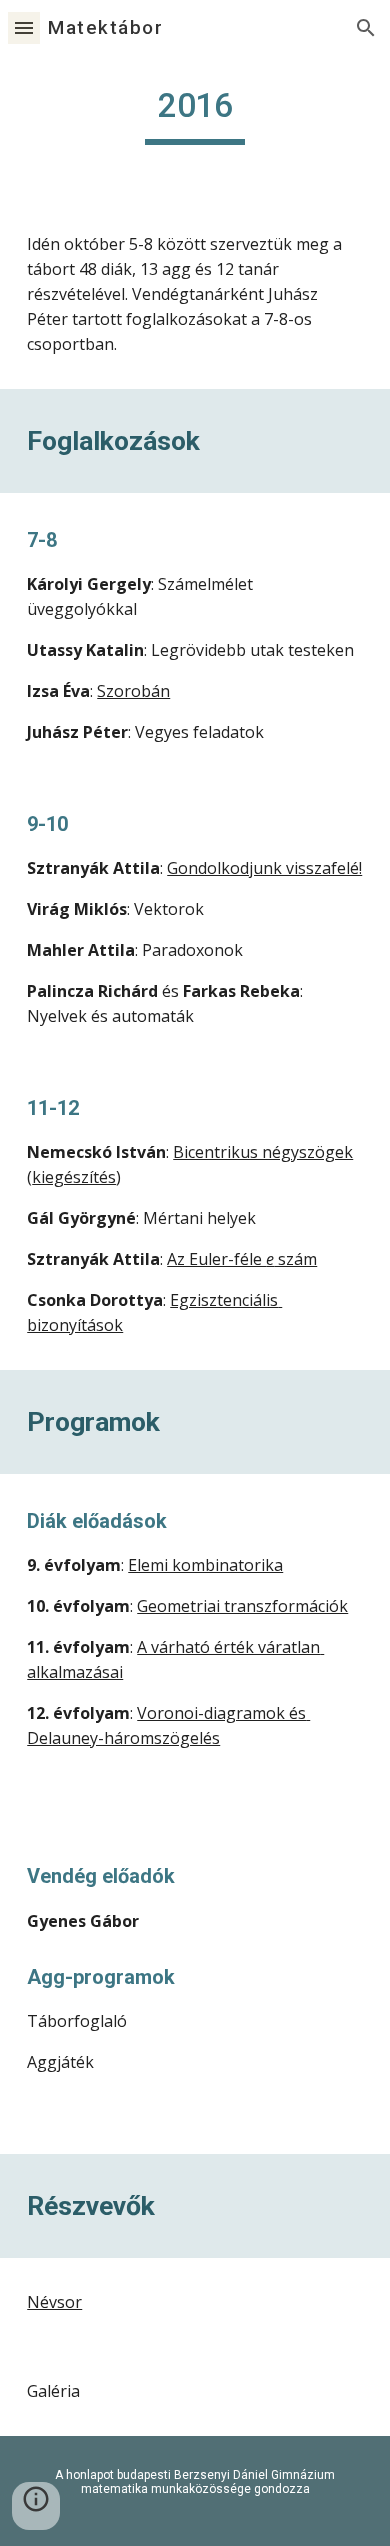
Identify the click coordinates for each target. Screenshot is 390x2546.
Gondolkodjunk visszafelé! (264, 868)
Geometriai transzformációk (242, 1606)
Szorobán (133, 691)
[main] (195, 115)
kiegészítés (74, 1177)
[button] (24, 27)
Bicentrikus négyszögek (263, 1152)
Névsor (54, 2302)
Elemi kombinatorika (205, 1565)
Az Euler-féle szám (242, 1259)
